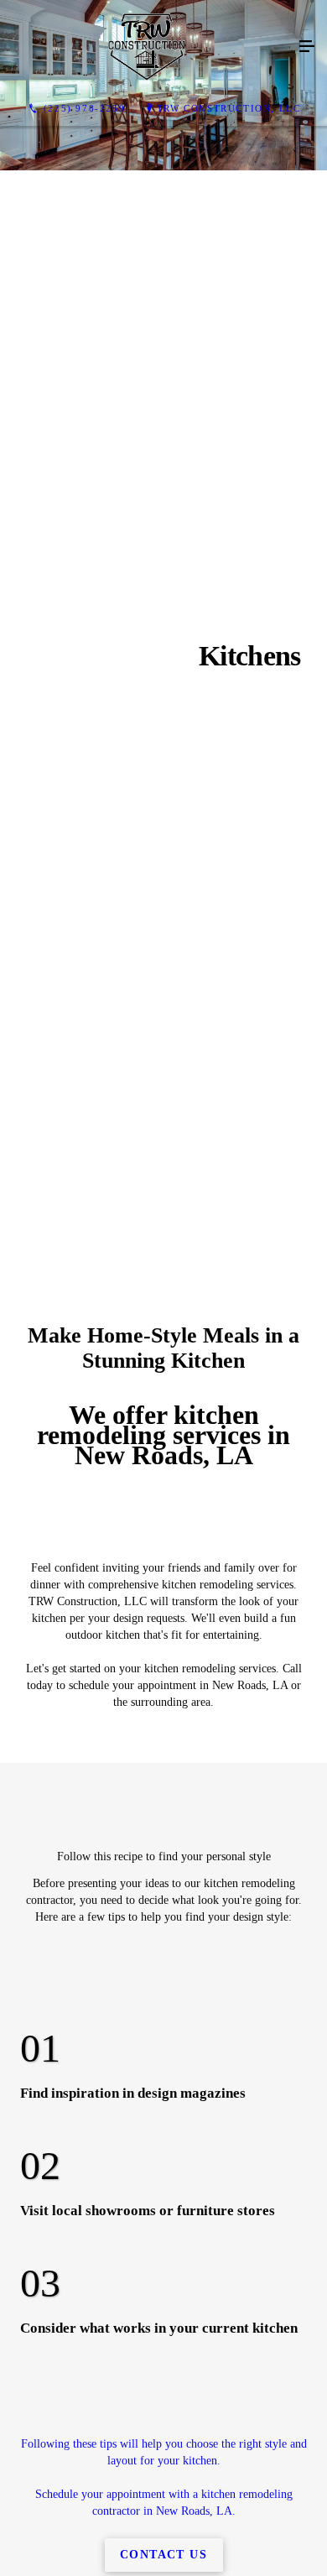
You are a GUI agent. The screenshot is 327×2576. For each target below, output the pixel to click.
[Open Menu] (307, 47)
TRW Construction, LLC (229, 108)
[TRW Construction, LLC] (147, 47)
